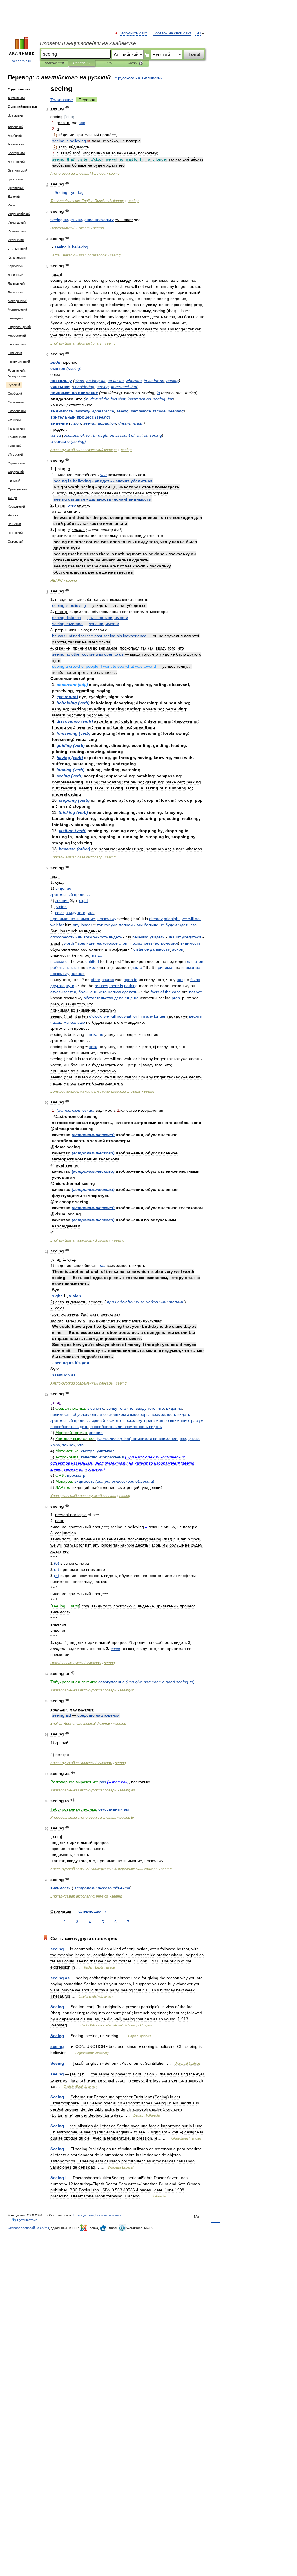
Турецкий (15, 446)
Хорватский (16, 507)
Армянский (16, 144)
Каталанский (17, 257)
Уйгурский (15, 454)
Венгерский (16, 162)
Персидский (17, 344)
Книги (108, 63)
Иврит (12, 205)
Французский (17, 489)
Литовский (16, 292)
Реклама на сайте (109, 2215)
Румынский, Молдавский (17, 373)
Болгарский (16, 153)
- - (103, 481)
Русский (14, 385)
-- (95, 1091)
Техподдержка (83, 2215)
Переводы (82, 63)
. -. (87, 201)
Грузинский (16, 188)
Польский (15, 353)
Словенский (17, 411)
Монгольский (17, 310)
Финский (14, 481)
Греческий (15, 179)
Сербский (15, 394)
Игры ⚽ (136, 63)
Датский (14, 197)
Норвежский (17, 336)
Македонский (18, 301)
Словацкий (16, 402)
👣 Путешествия (25, 2220)
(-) (160, 1682)
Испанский (16, 240)
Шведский (15, 533)
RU (198, 33)
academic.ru (22, 61)
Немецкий (15, 318)
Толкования (54, 63)
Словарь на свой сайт (172, 33)
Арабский (15, 136)
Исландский (17, 231)
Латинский (16, 275)
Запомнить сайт (133, 33)
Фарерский (16, 472)
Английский (16, 98)
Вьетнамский (18, 170)
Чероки (13, 515)
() (74, 368)
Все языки (15, 115)
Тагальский (16, 428)
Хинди (12, 498)
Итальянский (17, 249)
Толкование (62, 100)
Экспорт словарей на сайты (28, 2228)
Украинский (16, 463)
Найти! (194, 54)
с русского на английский (139, 78)
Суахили (14, 420)
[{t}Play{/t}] (67, 107)
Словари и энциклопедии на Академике (88, 43)
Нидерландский (19, 327)
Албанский (16, 127)
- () (103, 499)
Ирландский (17, 223)
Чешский (14, 524)
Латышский (16, 283)
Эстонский (16, 541)
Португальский (19, 362)
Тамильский (17, 437)
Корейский (16, 266)
